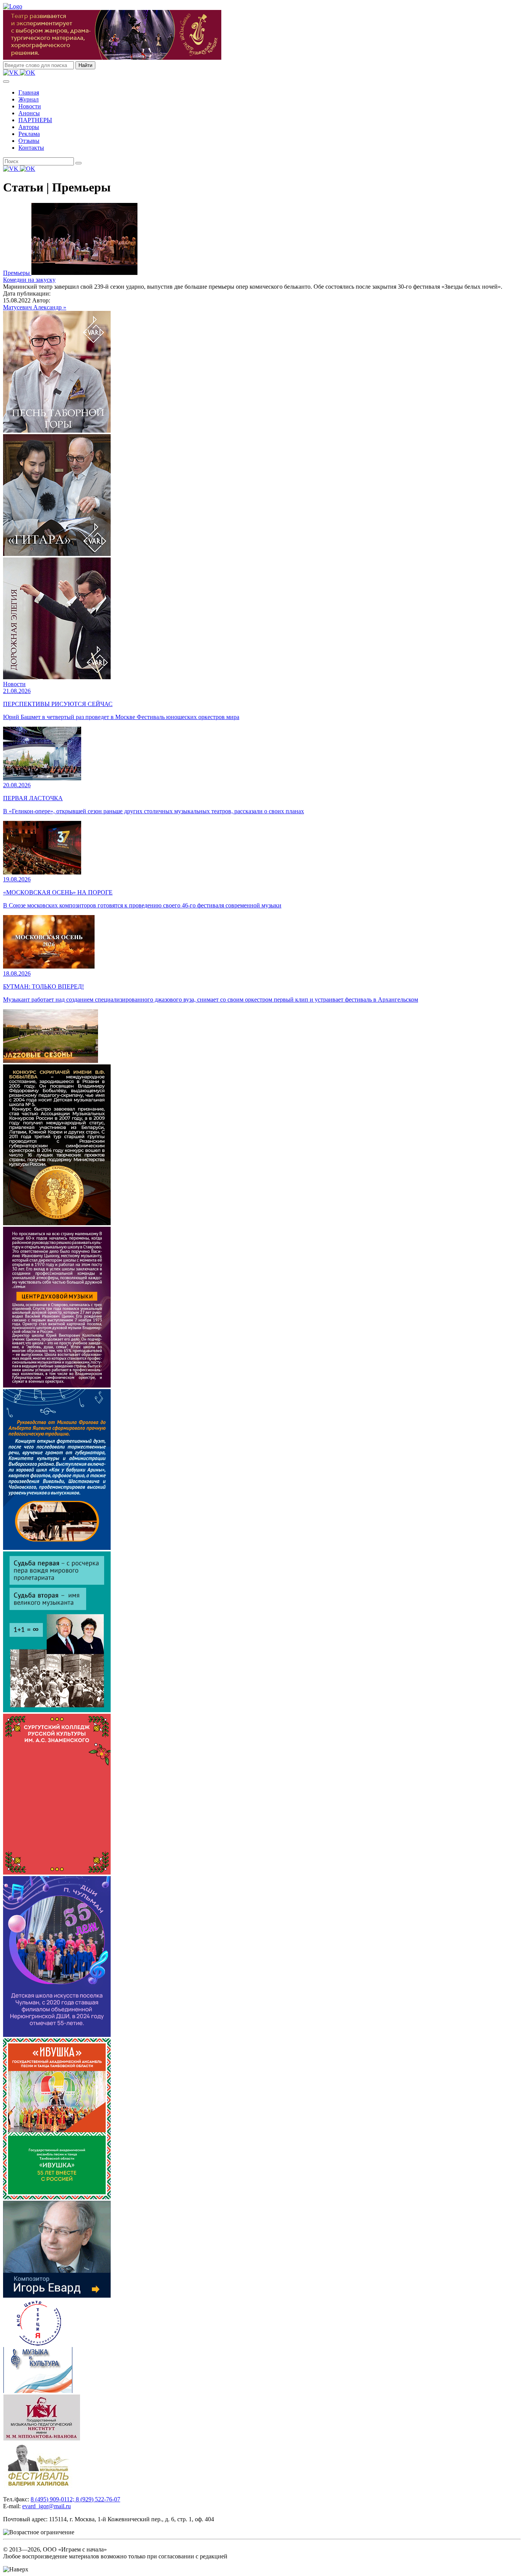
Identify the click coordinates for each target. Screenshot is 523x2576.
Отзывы (29, 141)
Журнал (29, 99)
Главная (29, 92)
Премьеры (17, 273)
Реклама (29, 134)
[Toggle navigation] (6, 82)
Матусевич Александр (33, 307)
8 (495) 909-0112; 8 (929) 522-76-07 (75, 2499)
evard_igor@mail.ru (47, 2506)
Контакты (31, 148)
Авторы (29, 127)
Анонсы (29, 113)
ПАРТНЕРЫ (35, 120)
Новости (30, 106)
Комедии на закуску (29, 280)
